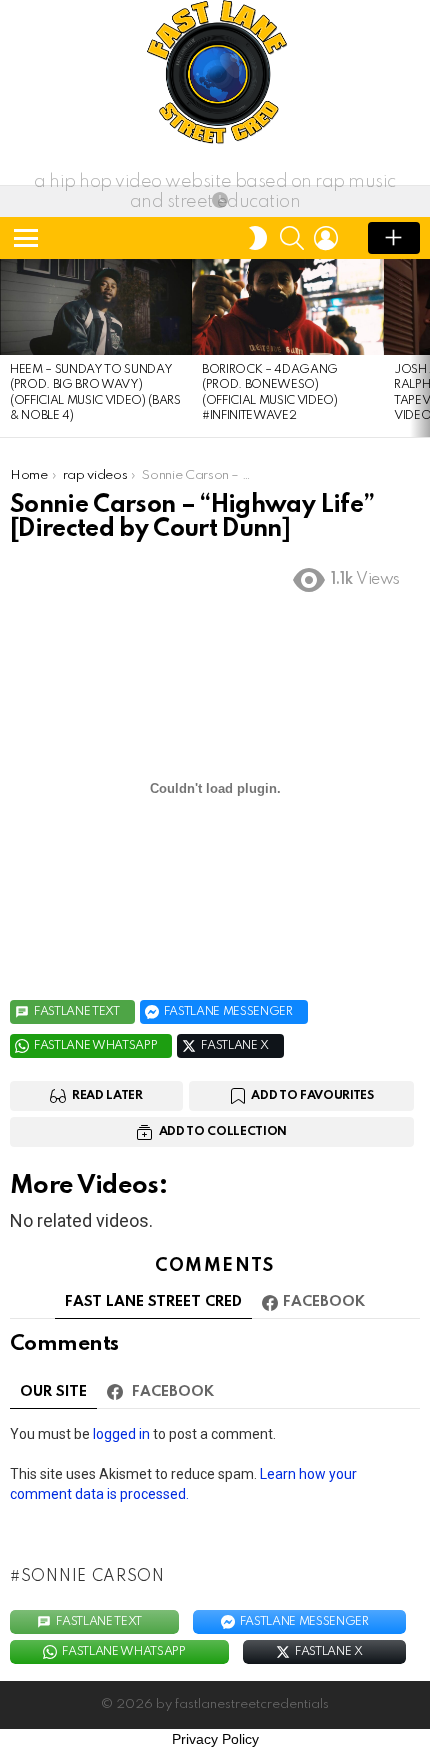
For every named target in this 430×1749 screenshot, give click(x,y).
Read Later (107, 1096)
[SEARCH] (292, 238)
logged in (121, 1434)
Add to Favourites (312, 1096)
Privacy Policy (215, 1739)
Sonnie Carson (93, 1577)
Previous (10, 348)
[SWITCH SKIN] (258, 238)
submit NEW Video (394, 238)
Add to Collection (223, 1132)
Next (420, 348)
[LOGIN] (326, 238)
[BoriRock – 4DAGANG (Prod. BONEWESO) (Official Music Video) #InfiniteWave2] (288, 307)
